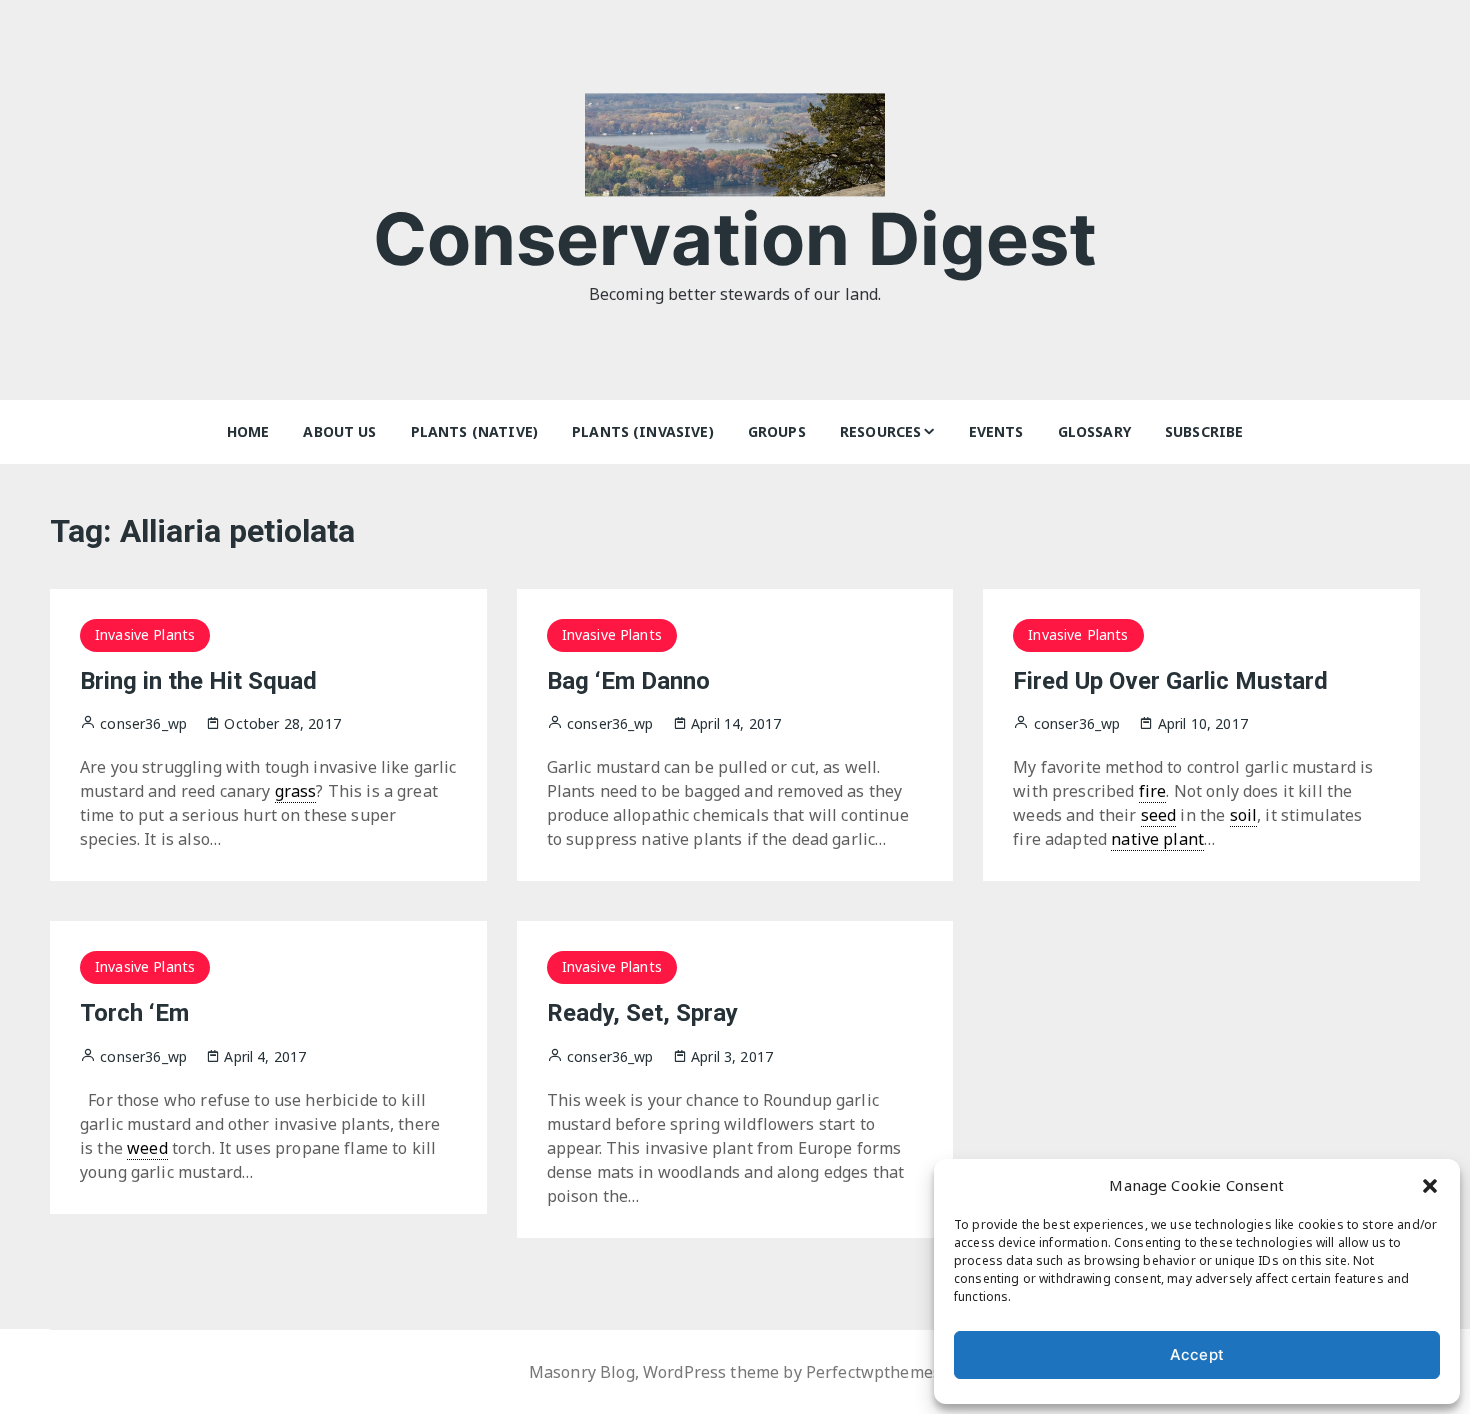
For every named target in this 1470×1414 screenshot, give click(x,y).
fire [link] (1153, 791)
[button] (1430, 1185)
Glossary (1094, 431)
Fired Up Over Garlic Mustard (1170, 681)
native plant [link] (1157, 839)
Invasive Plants (145, 634)
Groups (777, 431)
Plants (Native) (474, 431)
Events (996, 431)
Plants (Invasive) (643, 431)
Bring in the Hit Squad (198, 681)
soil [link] (1244, 815)
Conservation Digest (735, 238)
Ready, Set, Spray (642, 1013)
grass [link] (296, 791)
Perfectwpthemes (873, 1372)
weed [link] (147, 1148)
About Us (339, 431)
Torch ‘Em (134, 1013)
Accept (1197, 1354)
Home (248, 431)
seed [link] (1159, 815)
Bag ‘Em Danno (628, 681)
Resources (880, 431)
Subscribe (1204, 431)
